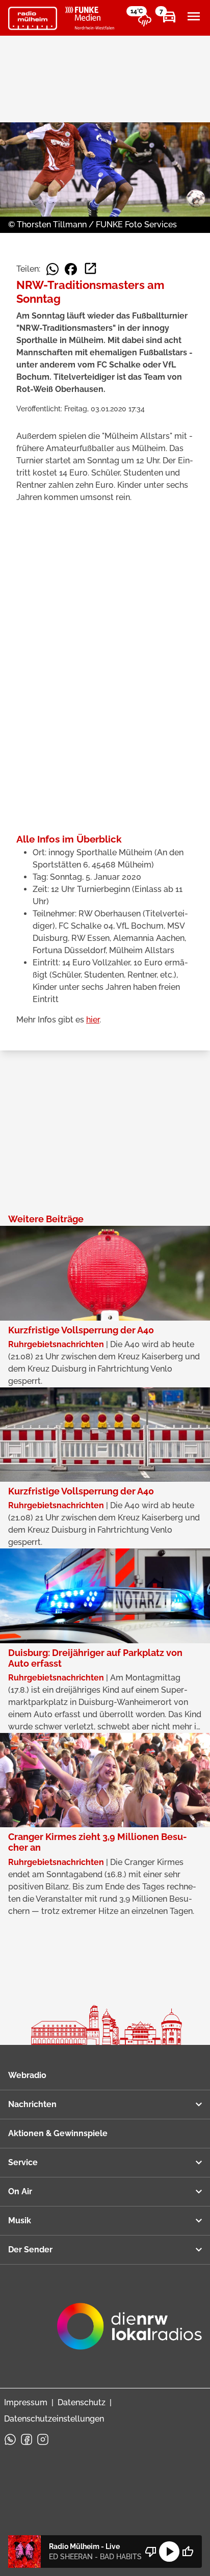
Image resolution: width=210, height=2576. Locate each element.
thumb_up (188, 2552)
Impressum (26, 2402)
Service (23, 2162)
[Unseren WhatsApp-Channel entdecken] (10, 2439)
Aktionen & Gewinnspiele (58, 2133)
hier (93, 1020)
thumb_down (151, 2552)
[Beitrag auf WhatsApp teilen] (52, 269)
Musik (20, 2220)
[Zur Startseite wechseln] (33, 18)
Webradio (27, 2075)
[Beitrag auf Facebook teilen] (71, 269)
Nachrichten (32, 2104)
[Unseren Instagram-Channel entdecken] (43, 2439)
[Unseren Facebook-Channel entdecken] (27, 2439)
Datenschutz (82, 2402)
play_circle (169, 2552)
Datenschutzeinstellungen (54, 2419)
